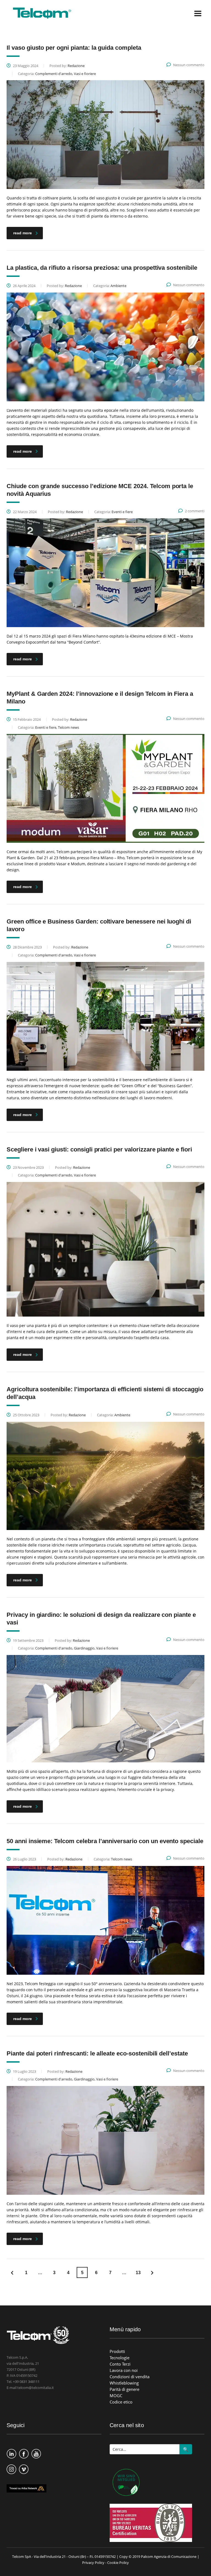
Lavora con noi (124, 2370)
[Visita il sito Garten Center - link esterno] (125, 2483)
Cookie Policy (118, 2563)
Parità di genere (124, 2389)
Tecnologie (120, 2358)
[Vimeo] (24, 2466)
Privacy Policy (93, 2563)
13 (138, 2273)
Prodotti (117, 2351)
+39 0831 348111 (26, 2382)
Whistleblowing (124, 2383)
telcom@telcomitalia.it (36, 2388)
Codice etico (121, 2402)
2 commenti (195, 511)
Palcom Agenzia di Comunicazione (169, 2556)
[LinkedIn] (11, 2451)
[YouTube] (36, 2451)
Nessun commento (189, 65)
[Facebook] (24, 2451)
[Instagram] (11, 2466)
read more (23, 233)
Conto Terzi (120, 2364)
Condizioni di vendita (130, 2377)
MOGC (116, 2396)
